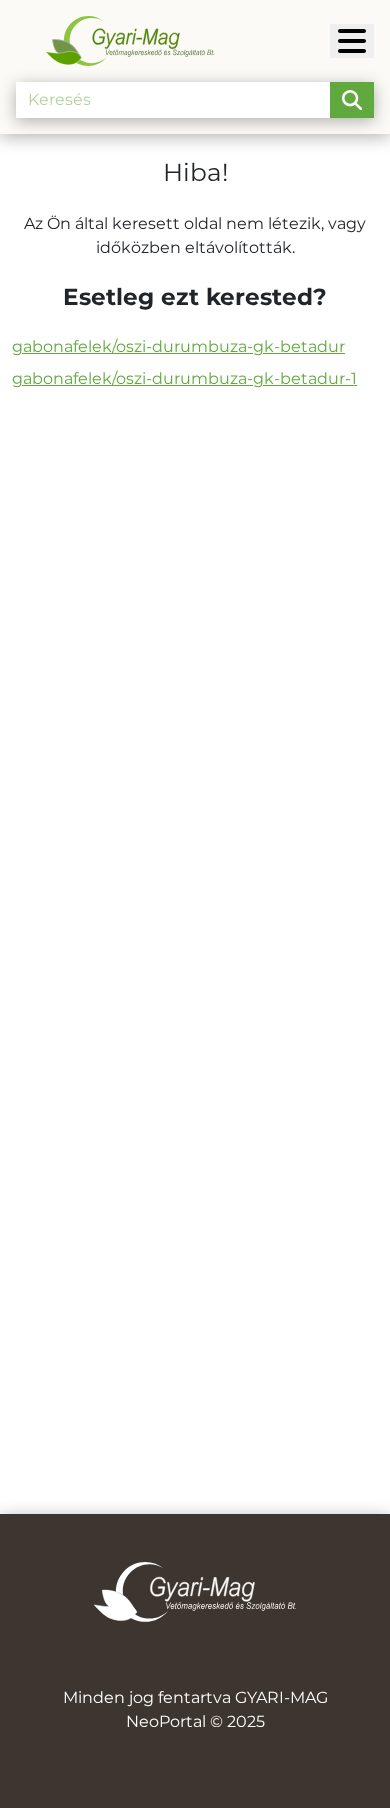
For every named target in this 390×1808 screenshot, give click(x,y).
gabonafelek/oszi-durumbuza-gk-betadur (178, 346)
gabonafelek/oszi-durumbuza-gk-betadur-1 (184, 378)
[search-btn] (352, 100)
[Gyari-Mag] (352, 41)
